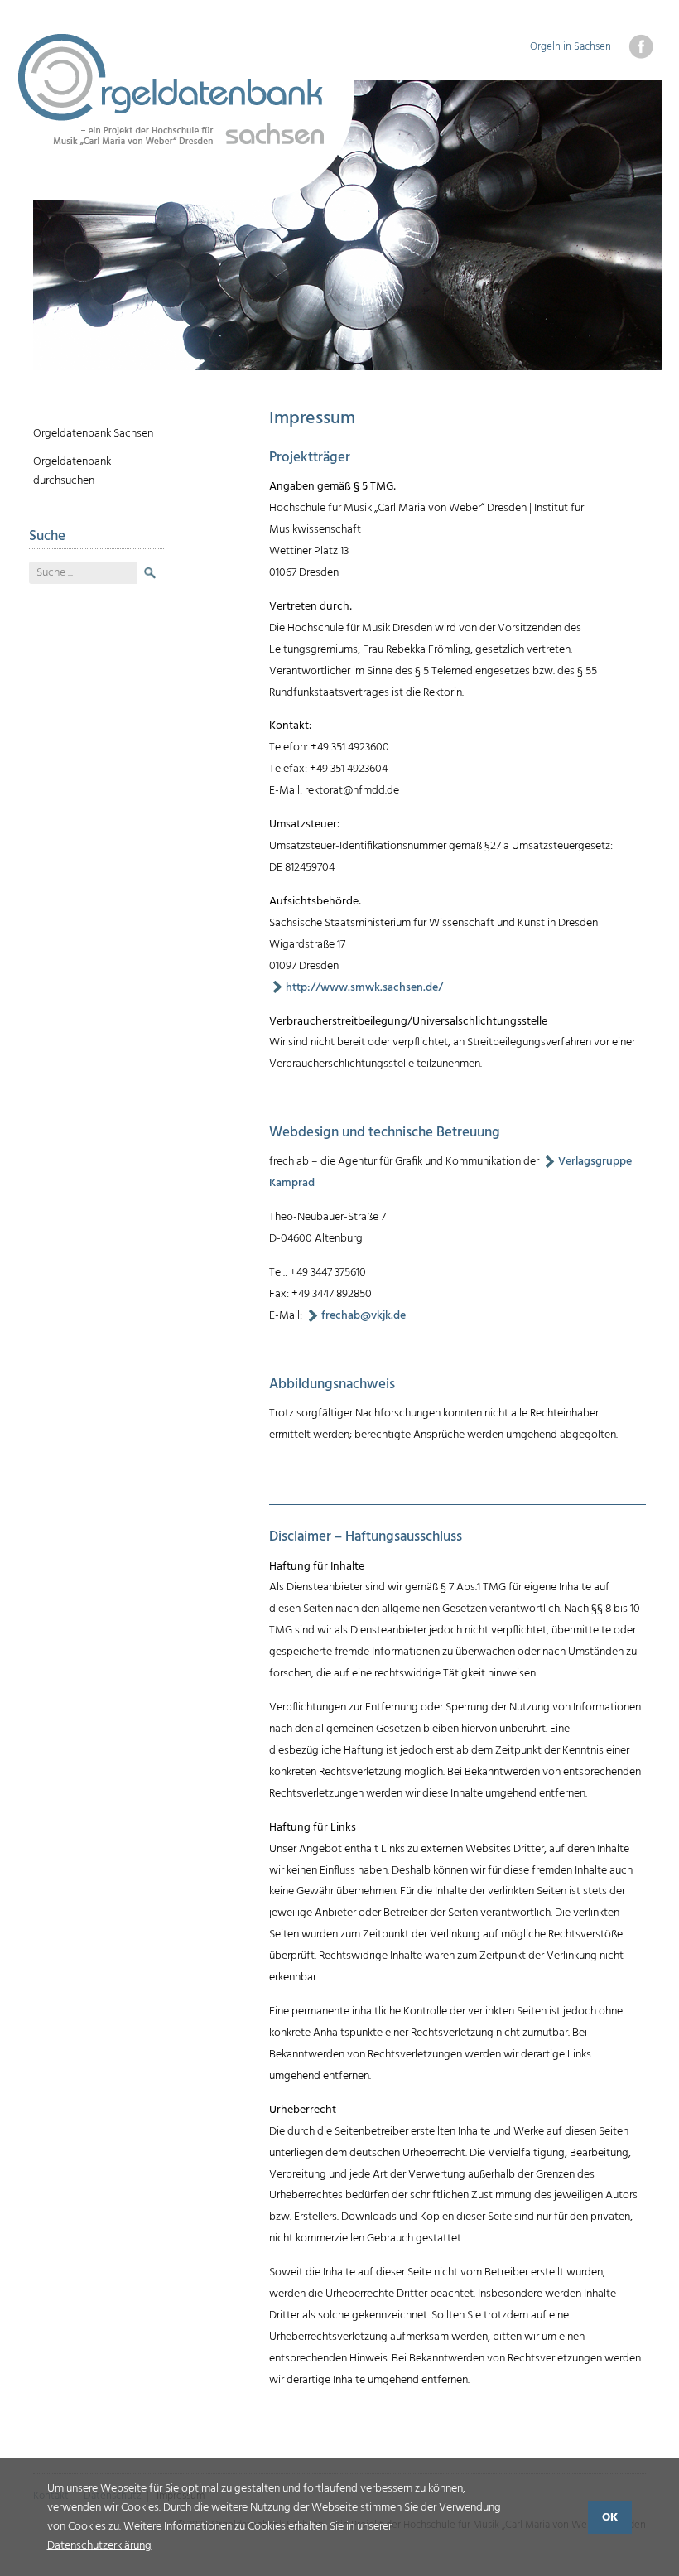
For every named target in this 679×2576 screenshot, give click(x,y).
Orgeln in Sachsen (571, 47)
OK (610, 2518)
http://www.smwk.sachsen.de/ (364, 988)
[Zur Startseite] (185, 117)
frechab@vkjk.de (364, 1316)
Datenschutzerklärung (99, 2546)
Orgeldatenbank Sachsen (93, 434)
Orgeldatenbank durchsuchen (72, 471)
